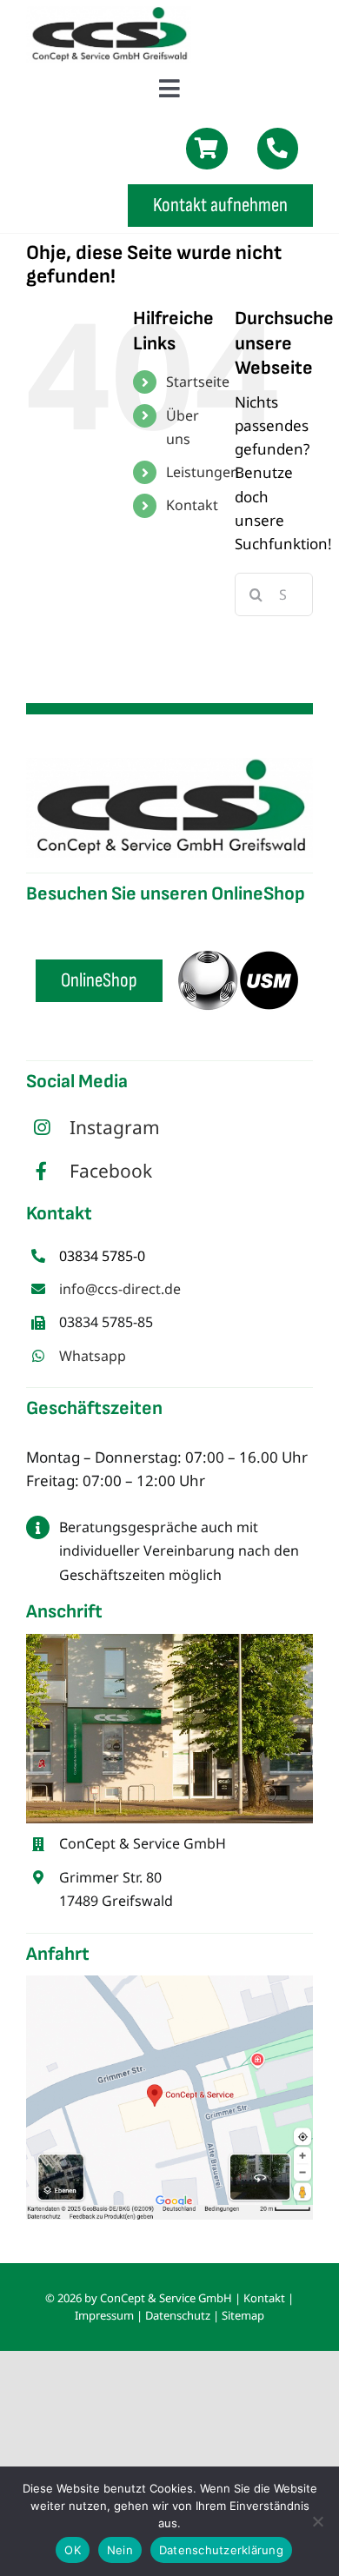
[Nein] (317, 2521)
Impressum (104, 2315)
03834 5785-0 (102, 1256)
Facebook (111, 1171)
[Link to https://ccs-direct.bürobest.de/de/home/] (207, 149)
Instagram (115, 1127)
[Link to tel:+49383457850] (278, 149)
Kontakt (192, 505)
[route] (169, 1983)
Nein (120, 2550)
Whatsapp (93, 1356)
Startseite (198, 382)
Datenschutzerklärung (221, 2550)
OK (73, 2550)
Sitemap (243, 2315)
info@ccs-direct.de (120, 1289)
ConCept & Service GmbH (166, 2298)
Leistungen (203, 472)
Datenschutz (178, 2315)
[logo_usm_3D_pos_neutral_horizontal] (238, 923)
